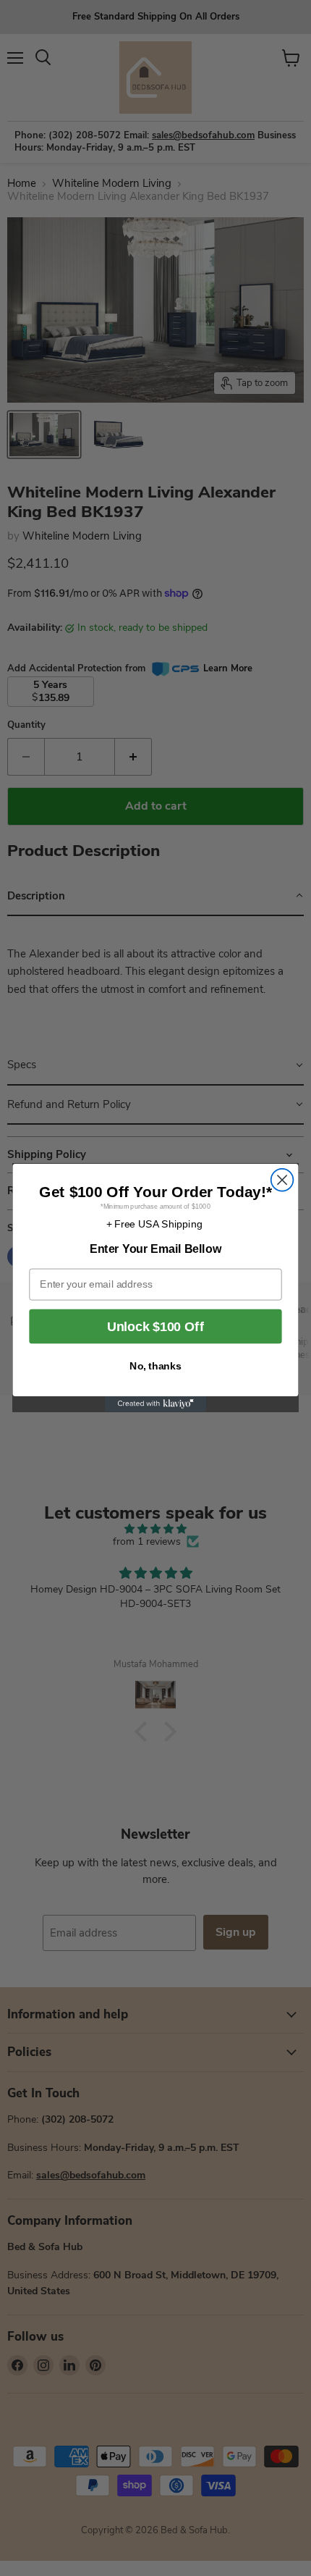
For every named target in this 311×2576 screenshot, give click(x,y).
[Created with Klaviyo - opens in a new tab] (155, 1405)
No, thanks (155, 1366)
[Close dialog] (282, 1180)
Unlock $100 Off (155, 1326)
